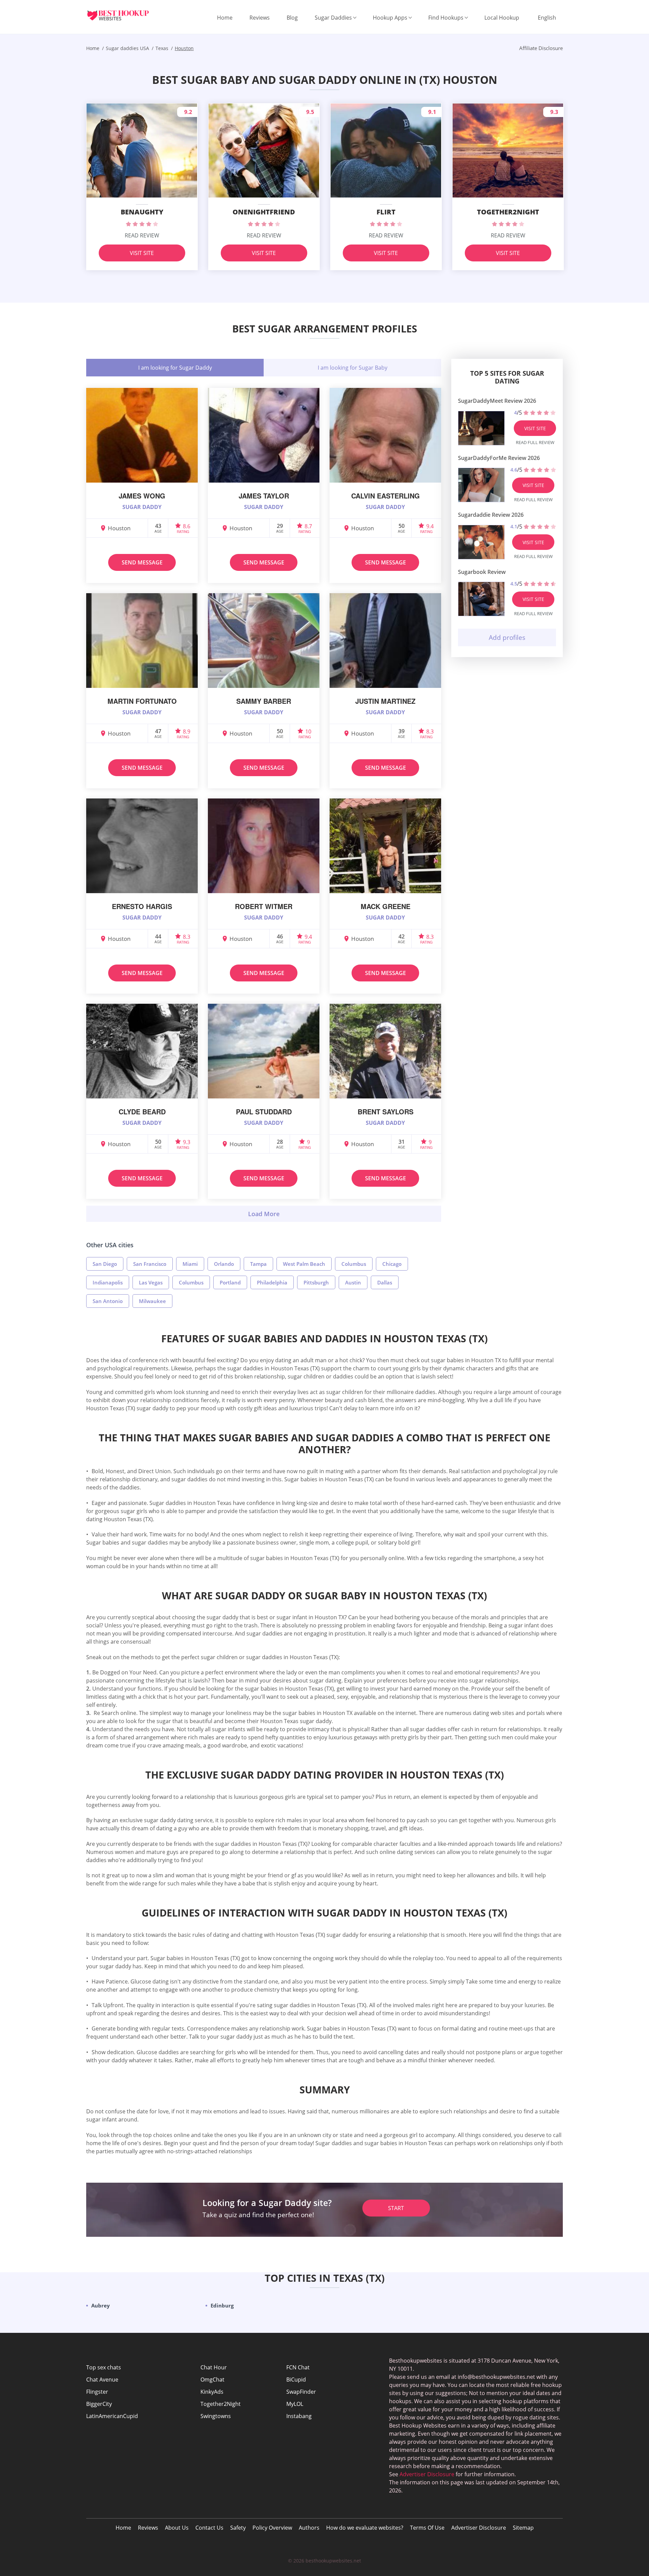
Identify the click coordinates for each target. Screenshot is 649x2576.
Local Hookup (502, 18)
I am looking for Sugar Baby (353, 368)
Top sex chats (104, 2367)
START (396, 2208)
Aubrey (101, 2305)
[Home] (123, 15)
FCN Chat (298, 2367)
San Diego (105, 1264)
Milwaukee (152, 1301)
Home (225, 18)
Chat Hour (214, 2367)
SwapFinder (301, 2392)
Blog (292, 18)
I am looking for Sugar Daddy (175, 368)
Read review (142, 235)
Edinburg (222, 2305)
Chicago (392, 1264)
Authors (309, 2528)
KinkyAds (212, 2392)
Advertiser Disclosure (479, 2528)
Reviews (260, 18)
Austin (353, 1282)
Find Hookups (446, 18)
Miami (190, 1264)
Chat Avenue (102, 2380)
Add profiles (507, 637)
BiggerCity (99, 2404)
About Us (177, 2528)
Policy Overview (272, 2528)
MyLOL (295, 2404)
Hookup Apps (390, 18)
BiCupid (296, 2380)
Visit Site (142, 253)
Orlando (224, 1264)
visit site (535, 428)
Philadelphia (272, 1282)
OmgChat (212, 2380)
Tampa (258, 1264)
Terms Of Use (427, 2528)
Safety (238, 2528)
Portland (230, 1282)
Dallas (385, 1282)
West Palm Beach (304, 1264)
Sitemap (523, 2528)
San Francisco (150, 1264)
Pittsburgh (316, 1282)
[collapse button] (264, 1214)
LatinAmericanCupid (112, 2416)
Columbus (354, 1264)
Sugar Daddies (333, 18)
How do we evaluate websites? (365, 2528)
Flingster (97, 2392)
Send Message (142, 562)
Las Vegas (151, 1282)
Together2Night (221, 2404)
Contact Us (209, 2528)
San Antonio (108, 1301)
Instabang (299, 2416)
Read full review (535, 442)
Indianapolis (108, 1282)
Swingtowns (216, 2416)
